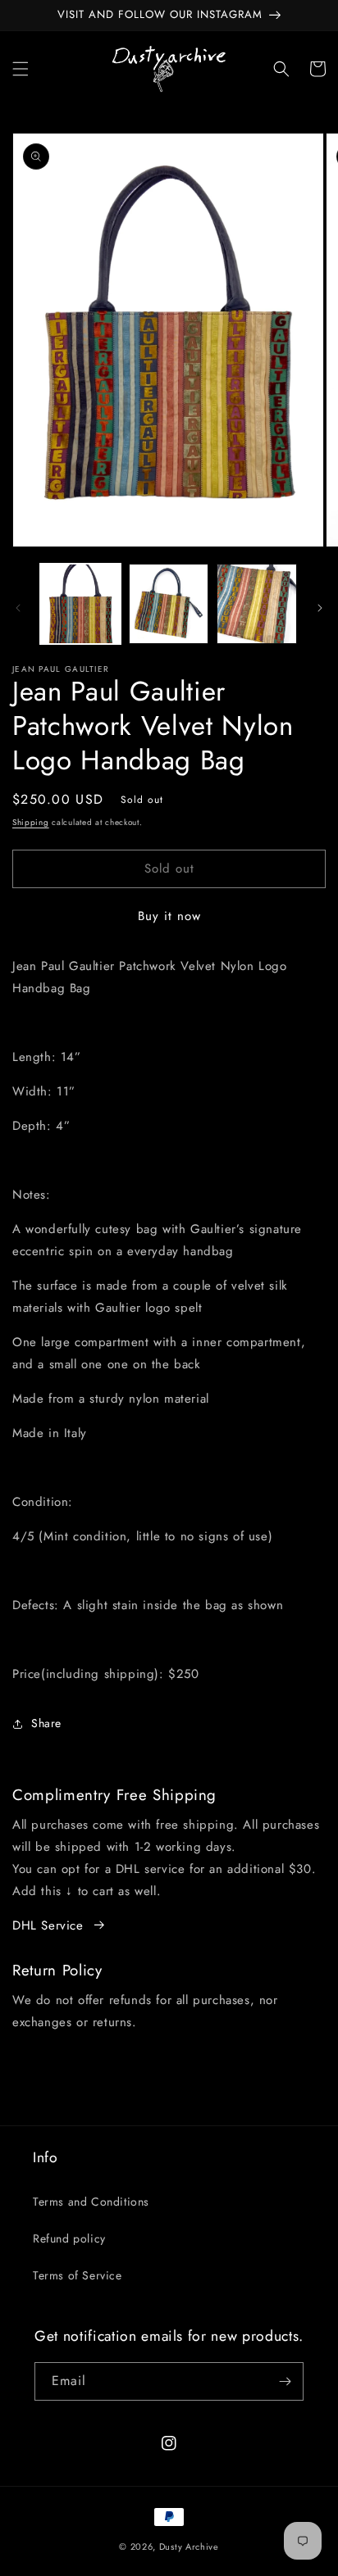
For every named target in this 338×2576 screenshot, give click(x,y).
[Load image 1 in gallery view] (80, 604)
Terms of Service (78, 2275)
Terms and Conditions (91, 2202)
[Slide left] (18, 608)
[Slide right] (320, 608)
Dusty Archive (189, 2547)
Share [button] (46, 1723)
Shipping (31, 822)
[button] (21, 69)
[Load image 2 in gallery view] (169, 604)
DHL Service (48, 1925)
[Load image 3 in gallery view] (257, 604)
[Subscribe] (285, 2381)
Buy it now (169, 916)
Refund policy (69, 2238)
